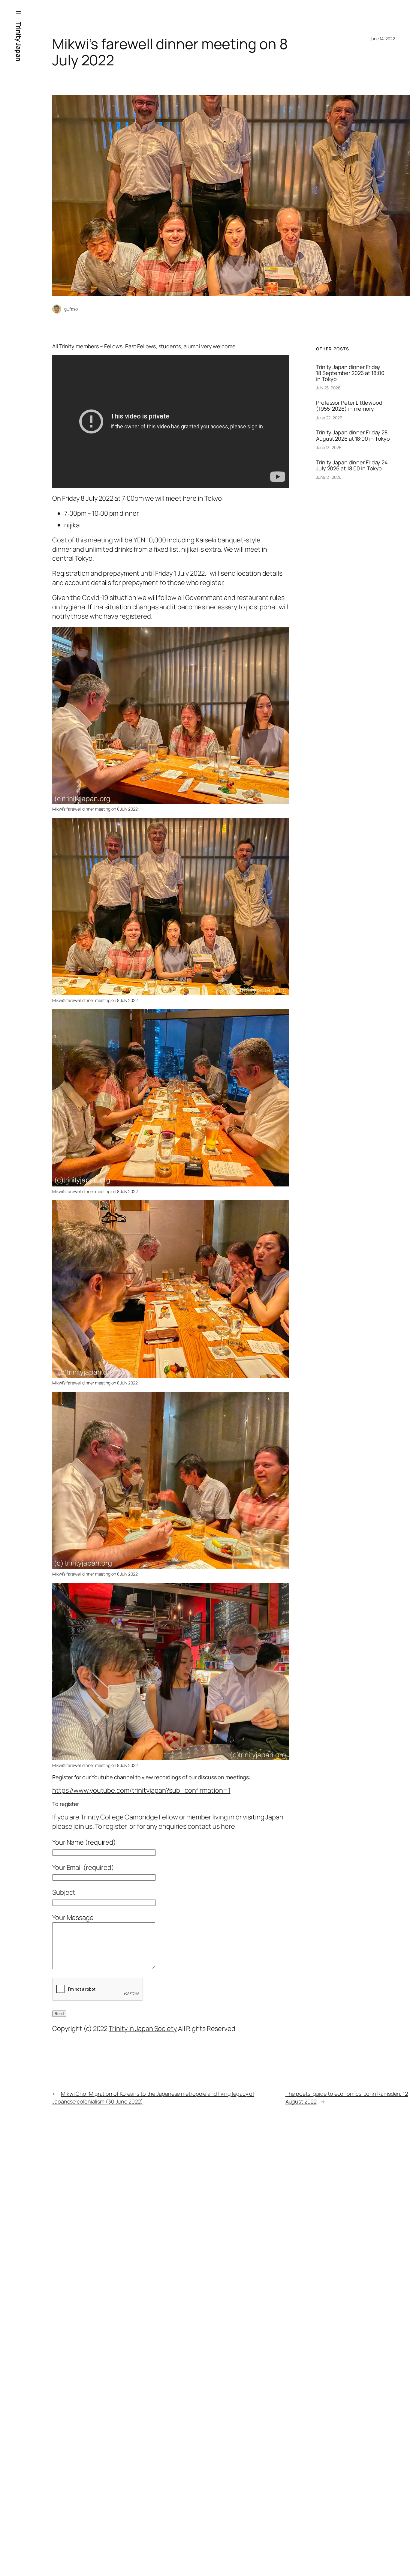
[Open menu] (19, 13)
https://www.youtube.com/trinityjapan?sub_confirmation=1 (141, 1790)
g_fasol (71, 309)
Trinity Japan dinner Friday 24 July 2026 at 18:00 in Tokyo (352, 465)
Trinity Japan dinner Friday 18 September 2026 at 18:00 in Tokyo (350, 373)
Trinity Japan (19, 42)
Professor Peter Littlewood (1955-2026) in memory (349, 406)
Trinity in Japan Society (143, 2029)
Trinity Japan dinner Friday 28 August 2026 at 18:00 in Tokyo (353, 435)
